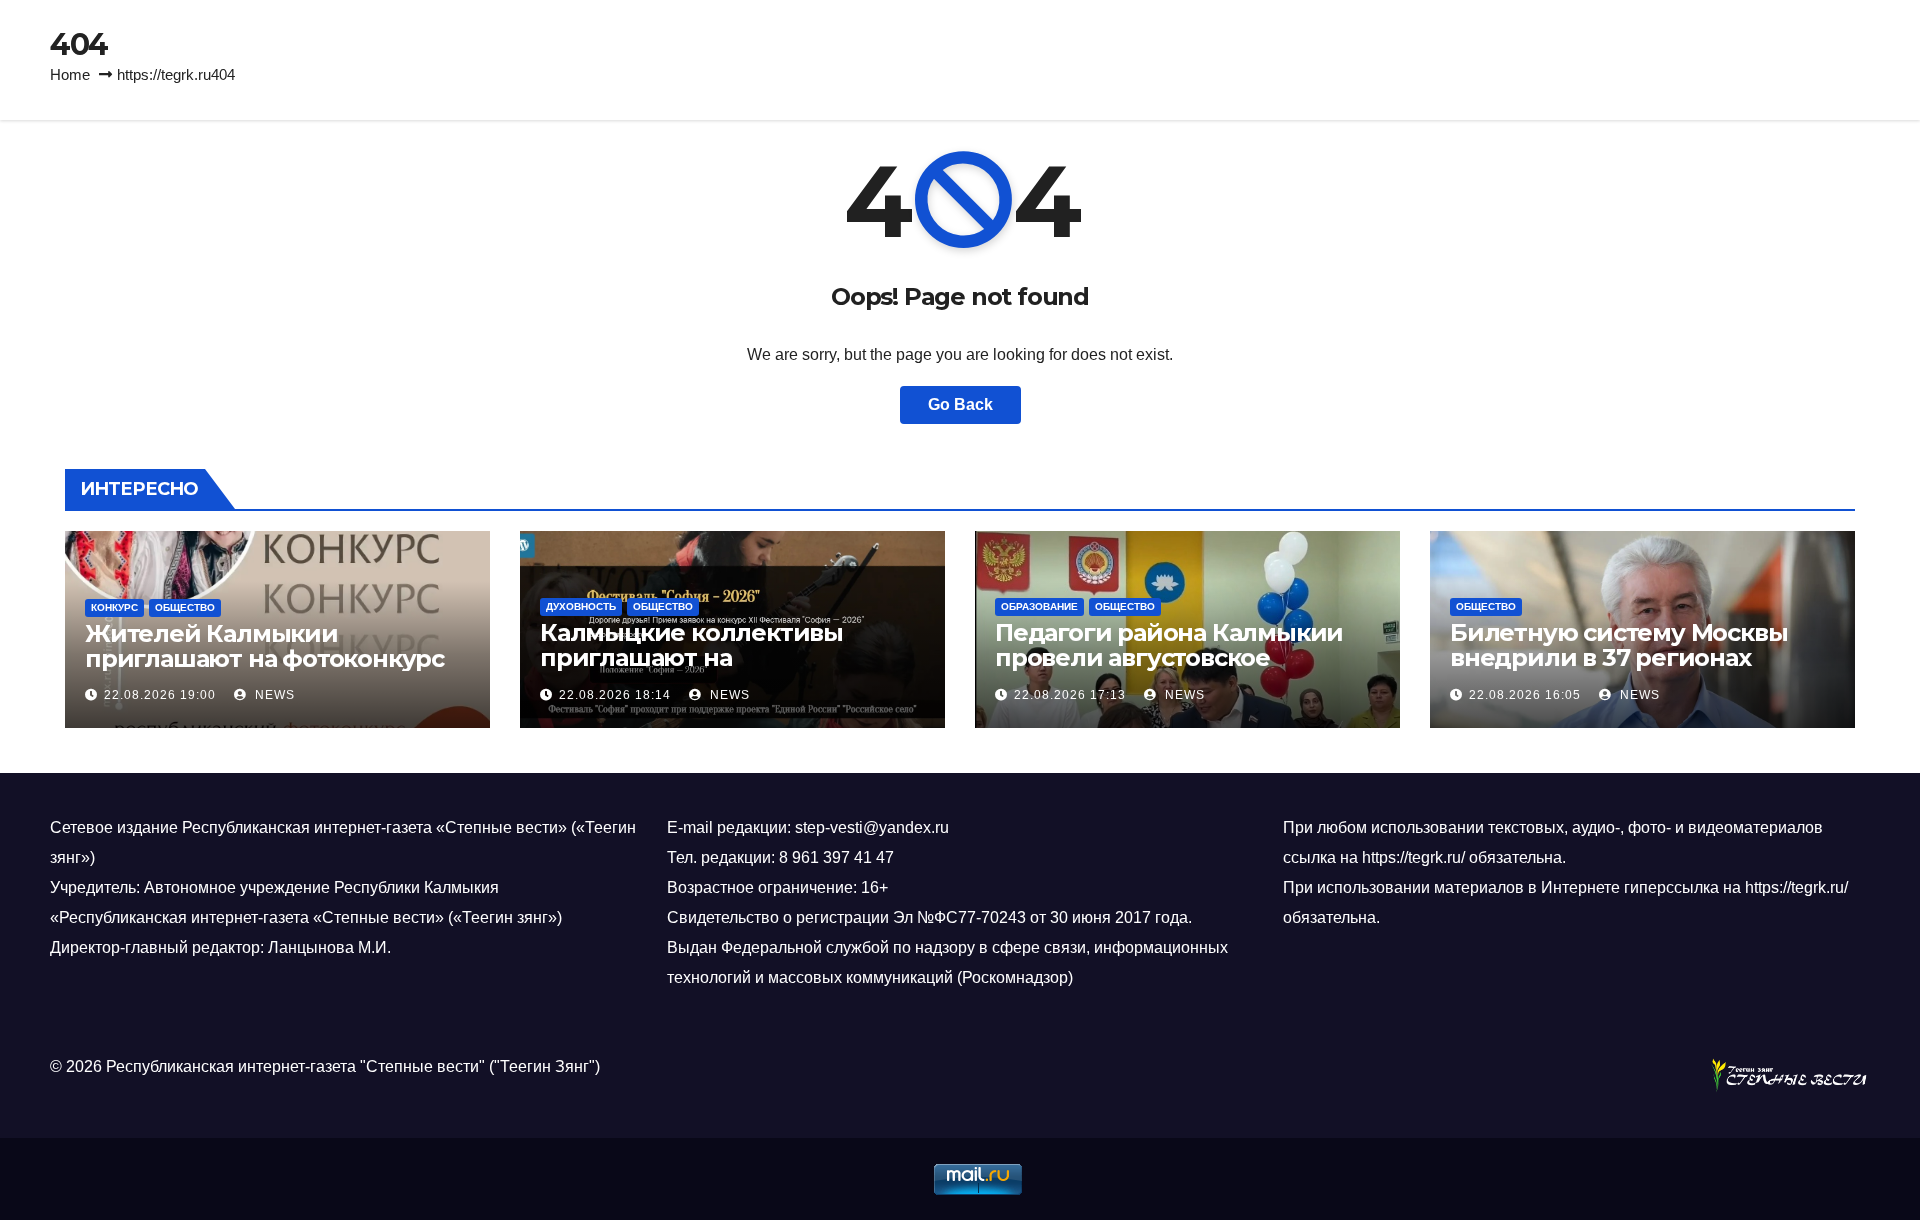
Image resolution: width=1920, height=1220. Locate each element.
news (273, 695)
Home (70, 74)
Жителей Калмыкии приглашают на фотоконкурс (264, 646)
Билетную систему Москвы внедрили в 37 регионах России (1618, 657)
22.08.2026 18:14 (615, 695)
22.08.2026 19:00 (160, 695)
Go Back (960, 404)
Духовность (581, 606)
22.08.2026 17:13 (1070, 695)
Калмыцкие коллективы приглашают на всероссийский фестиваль (705, 657)
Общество (185, 607)
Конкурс (114, 607)
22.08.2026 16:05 (1525, 695)
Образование (1039, 606)
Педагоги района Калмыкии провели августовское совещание (1169, 657)
